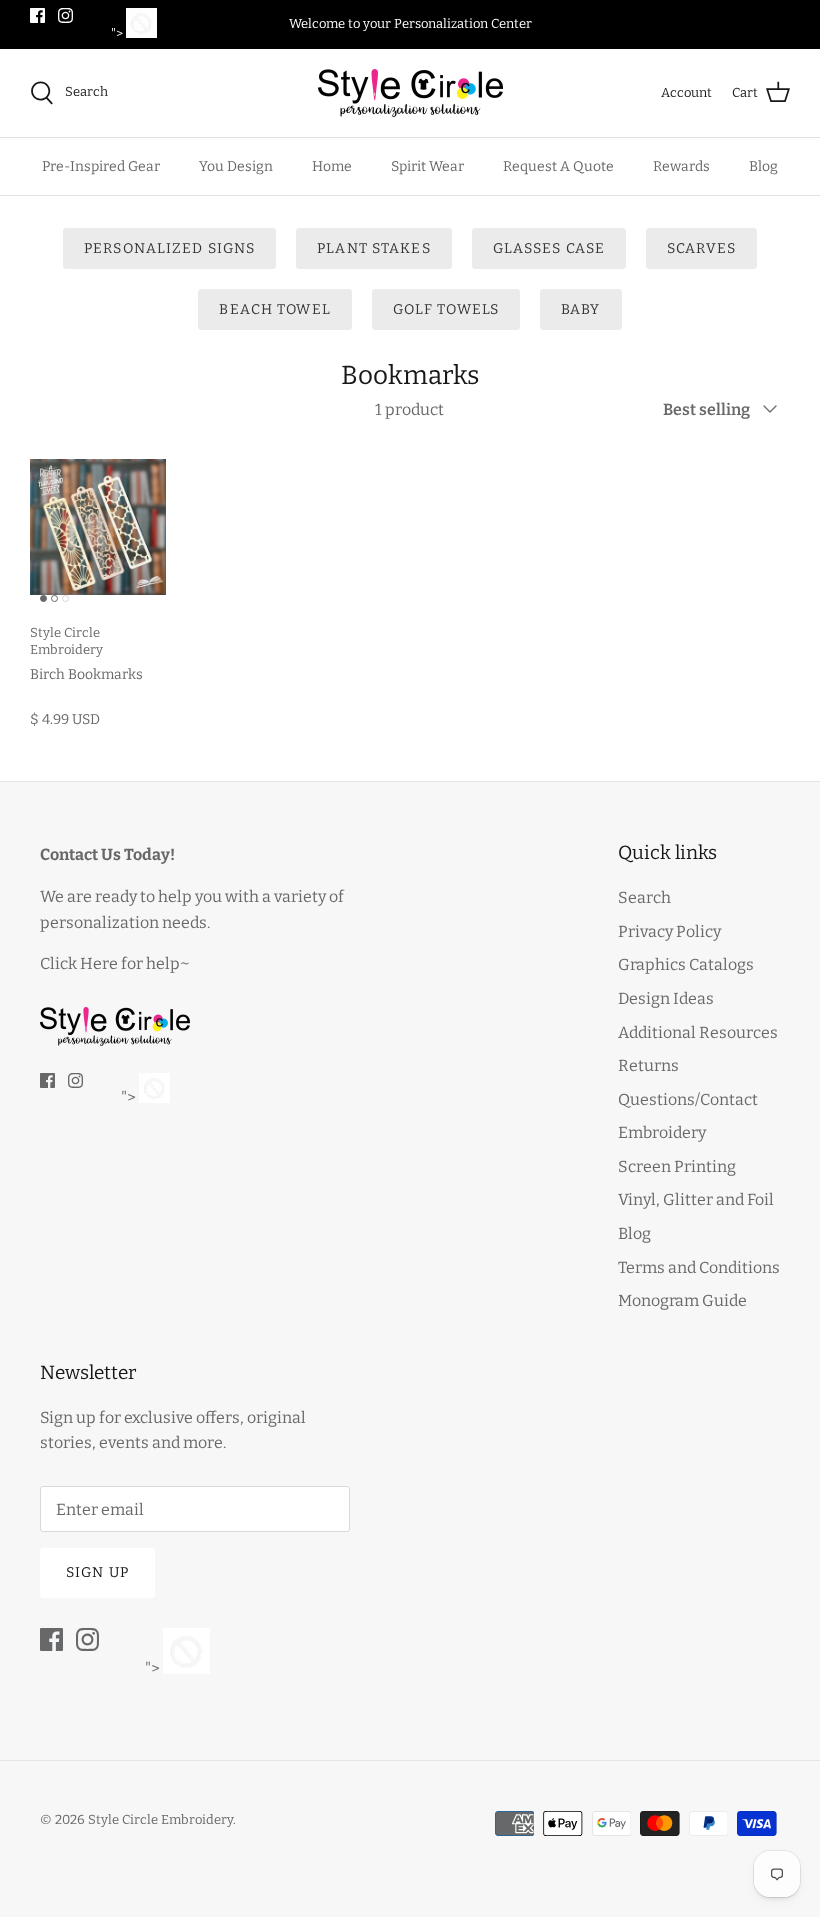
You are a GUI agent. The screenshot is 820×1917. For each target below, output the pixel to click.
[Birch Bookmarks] (98, 527)
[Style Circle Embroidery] (410, 93)
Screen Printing (677, 1166)
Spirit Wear (427, 166)
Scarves (701, 248)
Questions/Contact (688, 1099)
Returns (648, 1065)
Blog (763, 166)
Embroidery (662, 1132)
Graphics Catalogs (686, 964)
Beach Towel (274, 309)
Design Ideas (666, 998)
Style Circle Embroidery (160, 1819)
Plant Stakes (373, 248)
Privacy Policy (669, 931)
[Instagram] (65, 15)
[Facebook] (37, 15)
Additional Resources (698, 1032)
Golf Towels (446, 309)
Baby (580, 309)
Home (332, 166)
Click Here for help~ (115, 963)
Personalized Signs (169, 248)
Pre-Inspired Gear (101, 166)
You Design (236, 166)
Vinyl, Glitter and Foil (696, 1199)
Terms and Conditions (699, 1267)
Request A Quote (558, 166)
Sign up (97, 1572)
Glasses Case (549, 248)
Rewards (681, 166)
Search (644, 897)
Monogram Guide (682, 1300)
